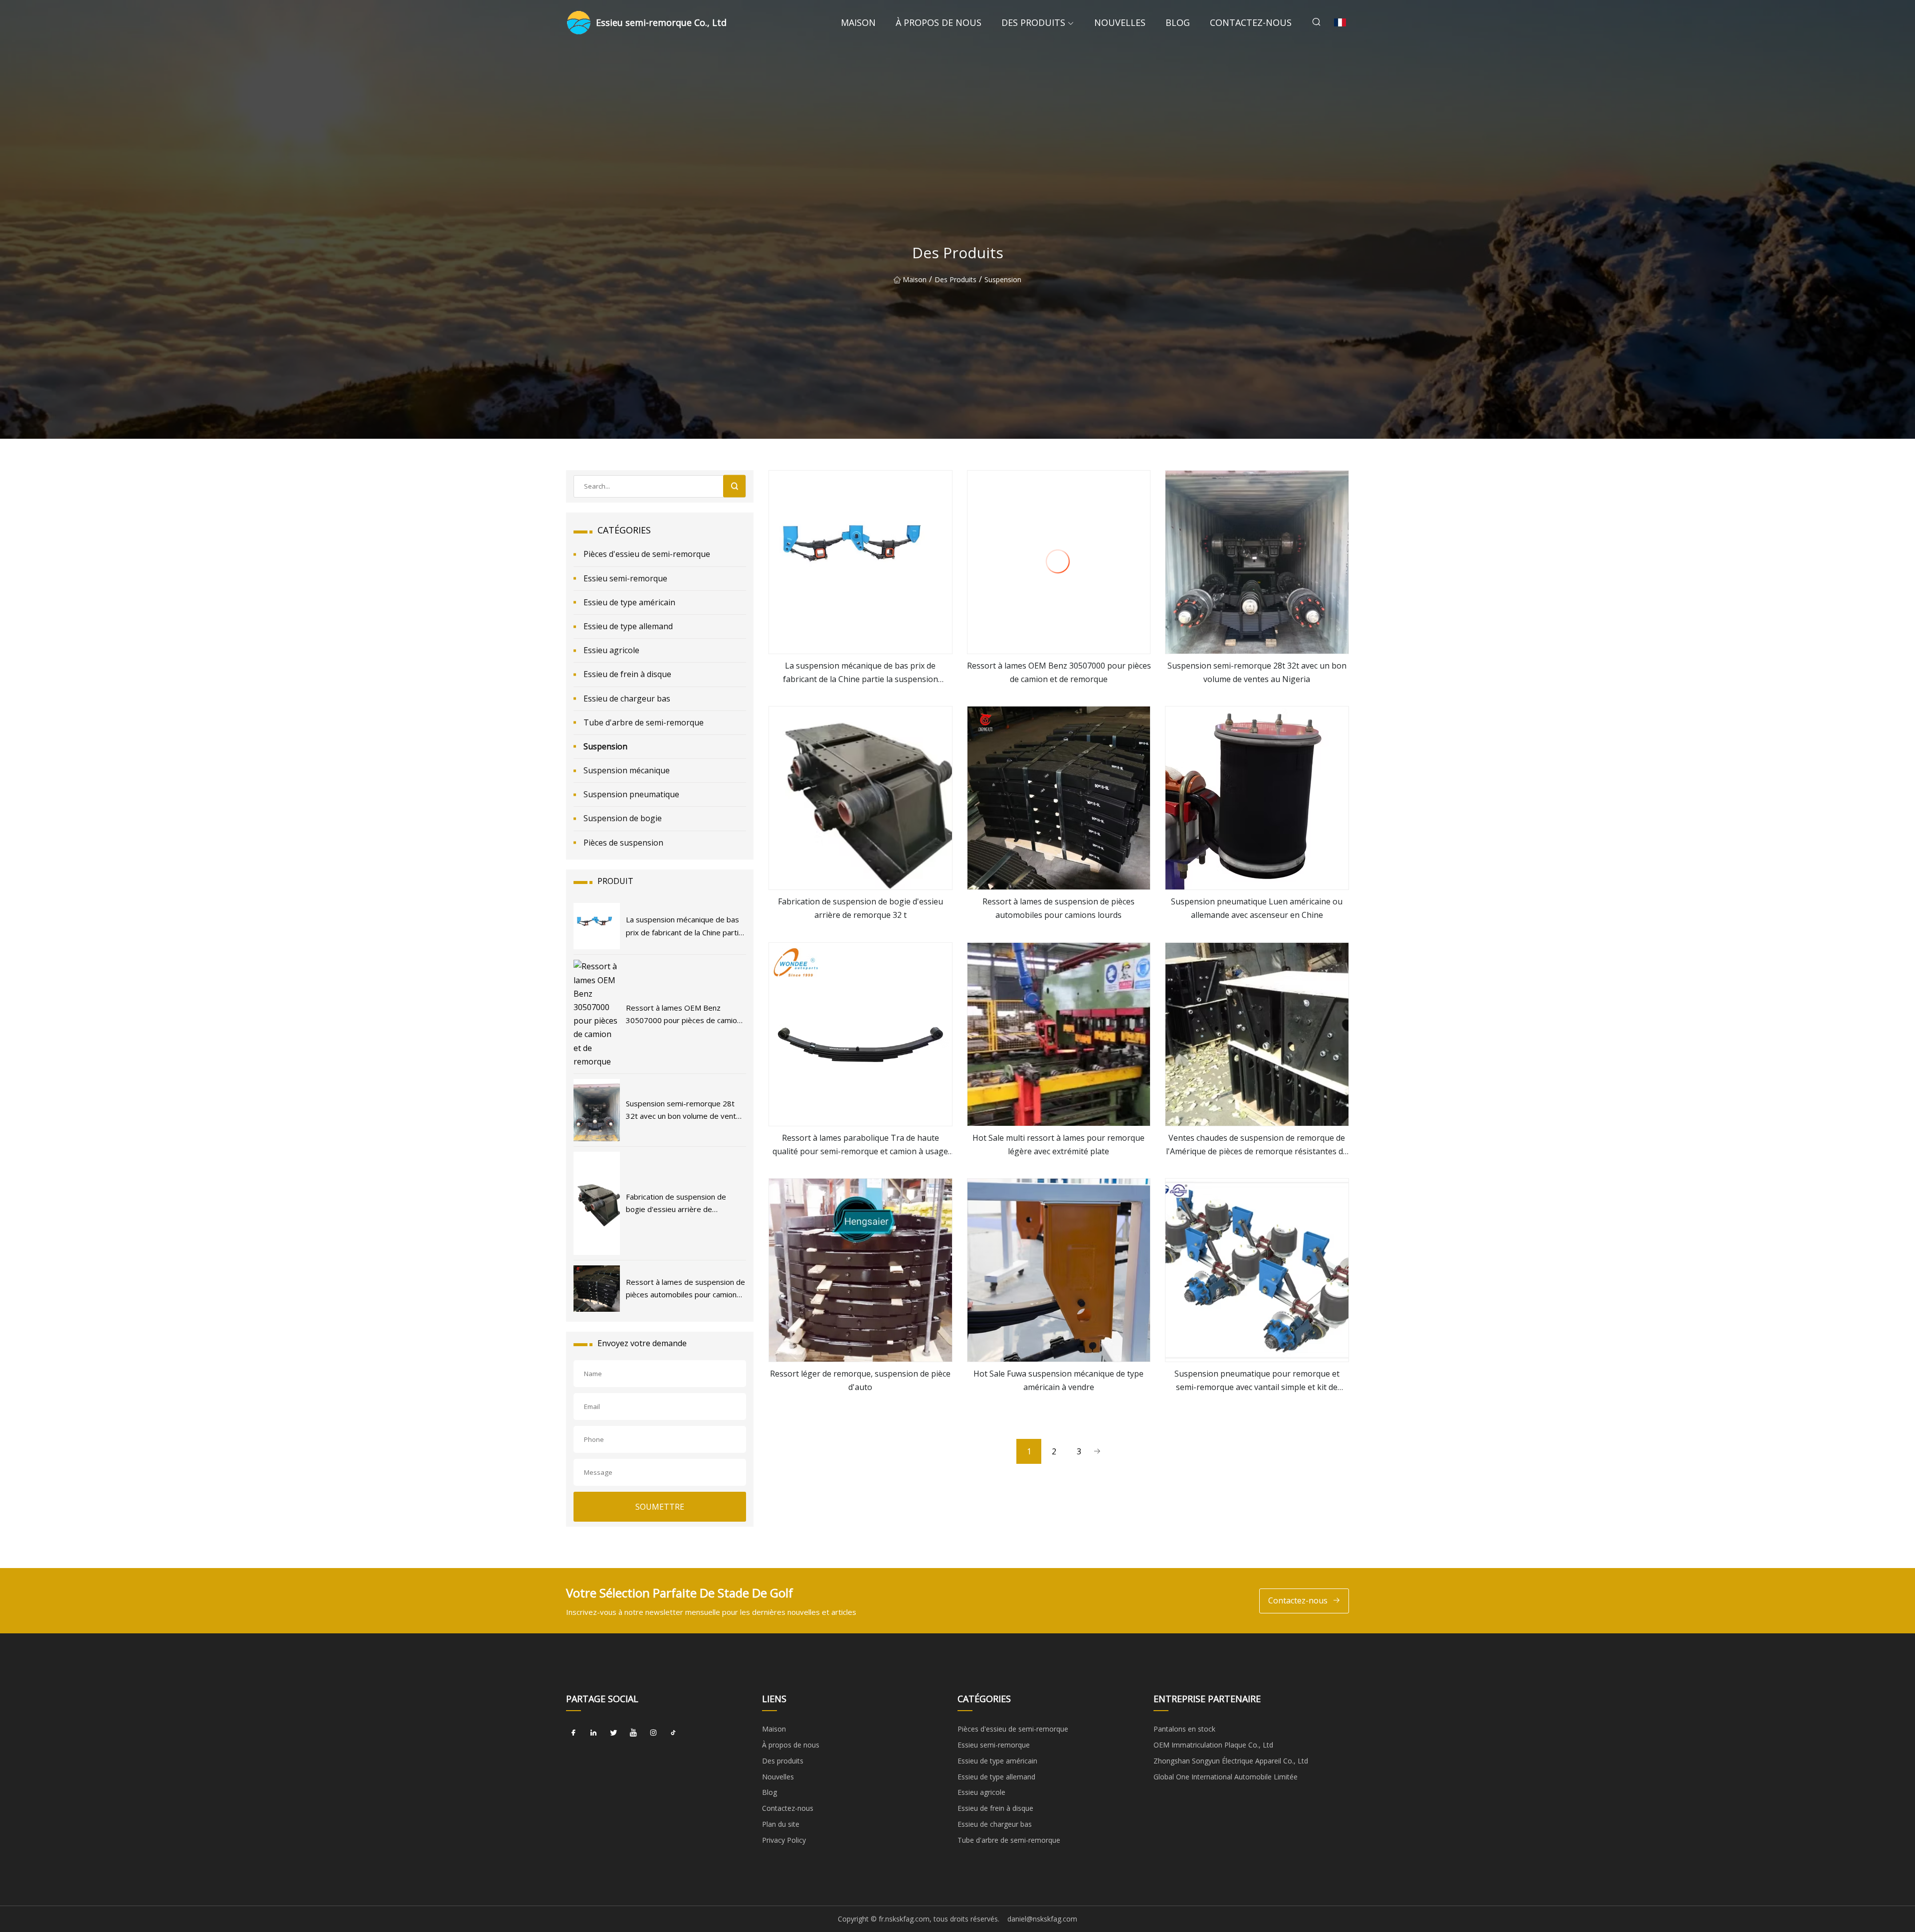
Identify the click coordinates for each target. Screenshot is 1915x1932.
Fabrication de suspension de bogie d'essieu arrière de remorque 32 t (861, 908)
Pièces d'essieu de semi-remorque (647, 554)
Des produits (1033, 22)
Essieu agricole (611, 650)
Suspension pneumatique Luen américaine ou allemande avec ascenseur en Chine (1257, 908)
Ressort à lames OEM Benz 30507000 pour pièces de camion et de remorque (1059, 672)
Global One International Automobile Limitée (1226, 1777)
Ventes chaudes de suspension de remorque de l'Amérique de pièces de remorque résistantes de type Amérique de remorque (1257, 1145)
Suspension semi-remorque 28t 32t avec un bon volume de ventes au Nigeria (1257, 672)
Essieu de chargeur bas (627, 699)
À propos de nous (939, 22)
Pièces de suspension (623, 843)
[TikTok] (673, 1733)
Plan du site (781, 1824)
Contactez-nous (1251, 22)
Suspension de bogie (623, 818)
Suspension (1003, 279)
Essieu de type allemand (628, 626)
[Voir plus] (861, 562)
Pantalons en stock (1184, 1729)
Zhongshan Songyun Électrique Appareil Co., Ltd (1231, 1761)
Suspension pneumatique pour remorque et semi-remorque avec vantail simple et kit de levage (1257, 1381)
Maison (858, 22)
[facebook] (574, 1733)
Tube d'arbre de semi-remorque (644, 722)
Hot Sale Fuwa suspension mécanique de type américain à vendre (1058, 1380)
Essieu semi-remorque (625, 578)
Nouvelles (1120, 22)
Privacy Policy (784, 1840)
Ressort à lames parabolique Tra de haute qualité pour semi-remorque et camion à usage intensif (860, 1145)
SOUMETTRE (660, 1507)
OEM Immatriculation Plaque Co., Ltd (1213, 1745)
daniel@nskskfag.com (1042, 1919)
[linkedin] (593, 1733)
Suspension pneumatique (631, 794)
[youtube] (633, 1733)
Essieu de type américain (629, 602)
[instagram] (653, 1733)
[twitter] (613, 1733)
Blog (1178, 22)
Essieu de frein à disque (627, 674)
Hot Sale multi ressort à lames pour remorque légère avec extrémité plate (1058, 1144)
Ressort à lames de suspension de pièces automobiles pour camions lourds (1058, 908)
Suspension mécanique (627, 770)
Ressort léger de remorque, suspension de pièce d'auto (860, 1380)
